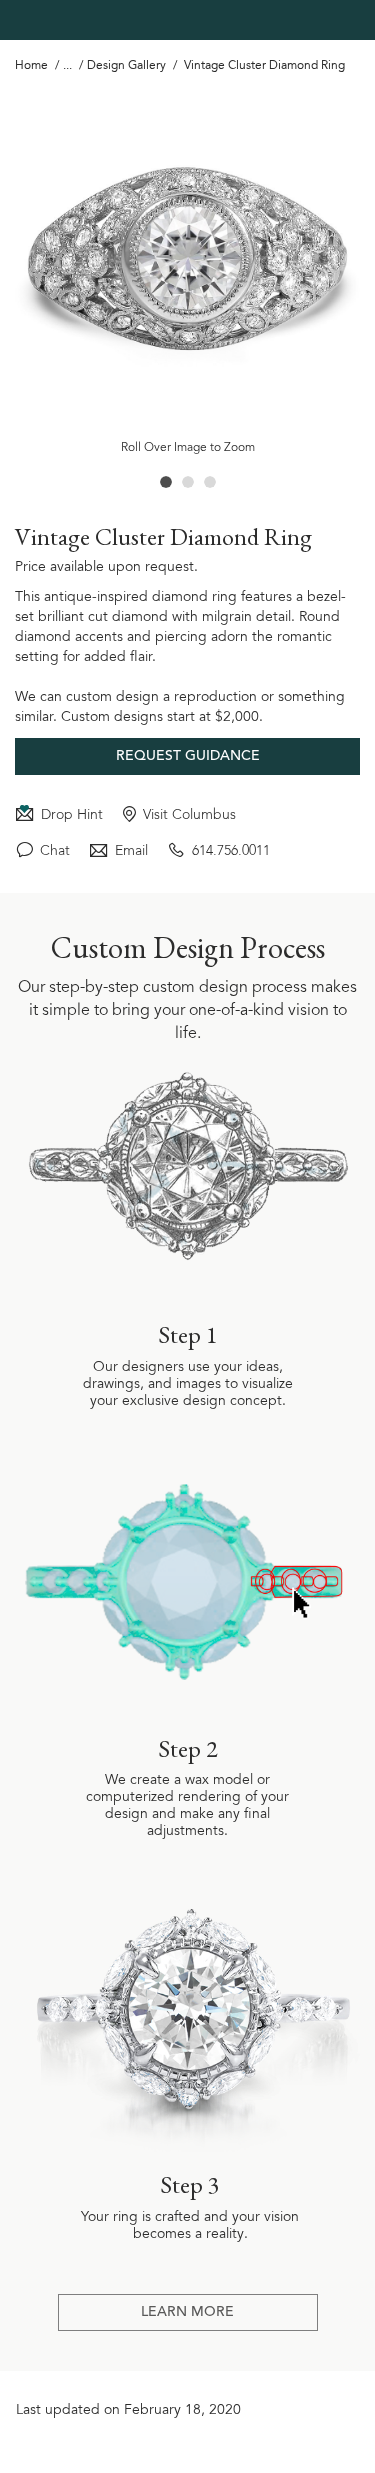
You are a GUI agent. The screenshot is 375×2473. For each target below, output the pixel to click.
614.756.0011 (231, 851)
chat (55, 851)
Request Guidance (188, 757)
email (131, 851)
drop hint (72, 815)
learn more (187, 2313)
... (67, 66)
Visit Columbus (189, 815)
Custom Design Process (188, 948)
